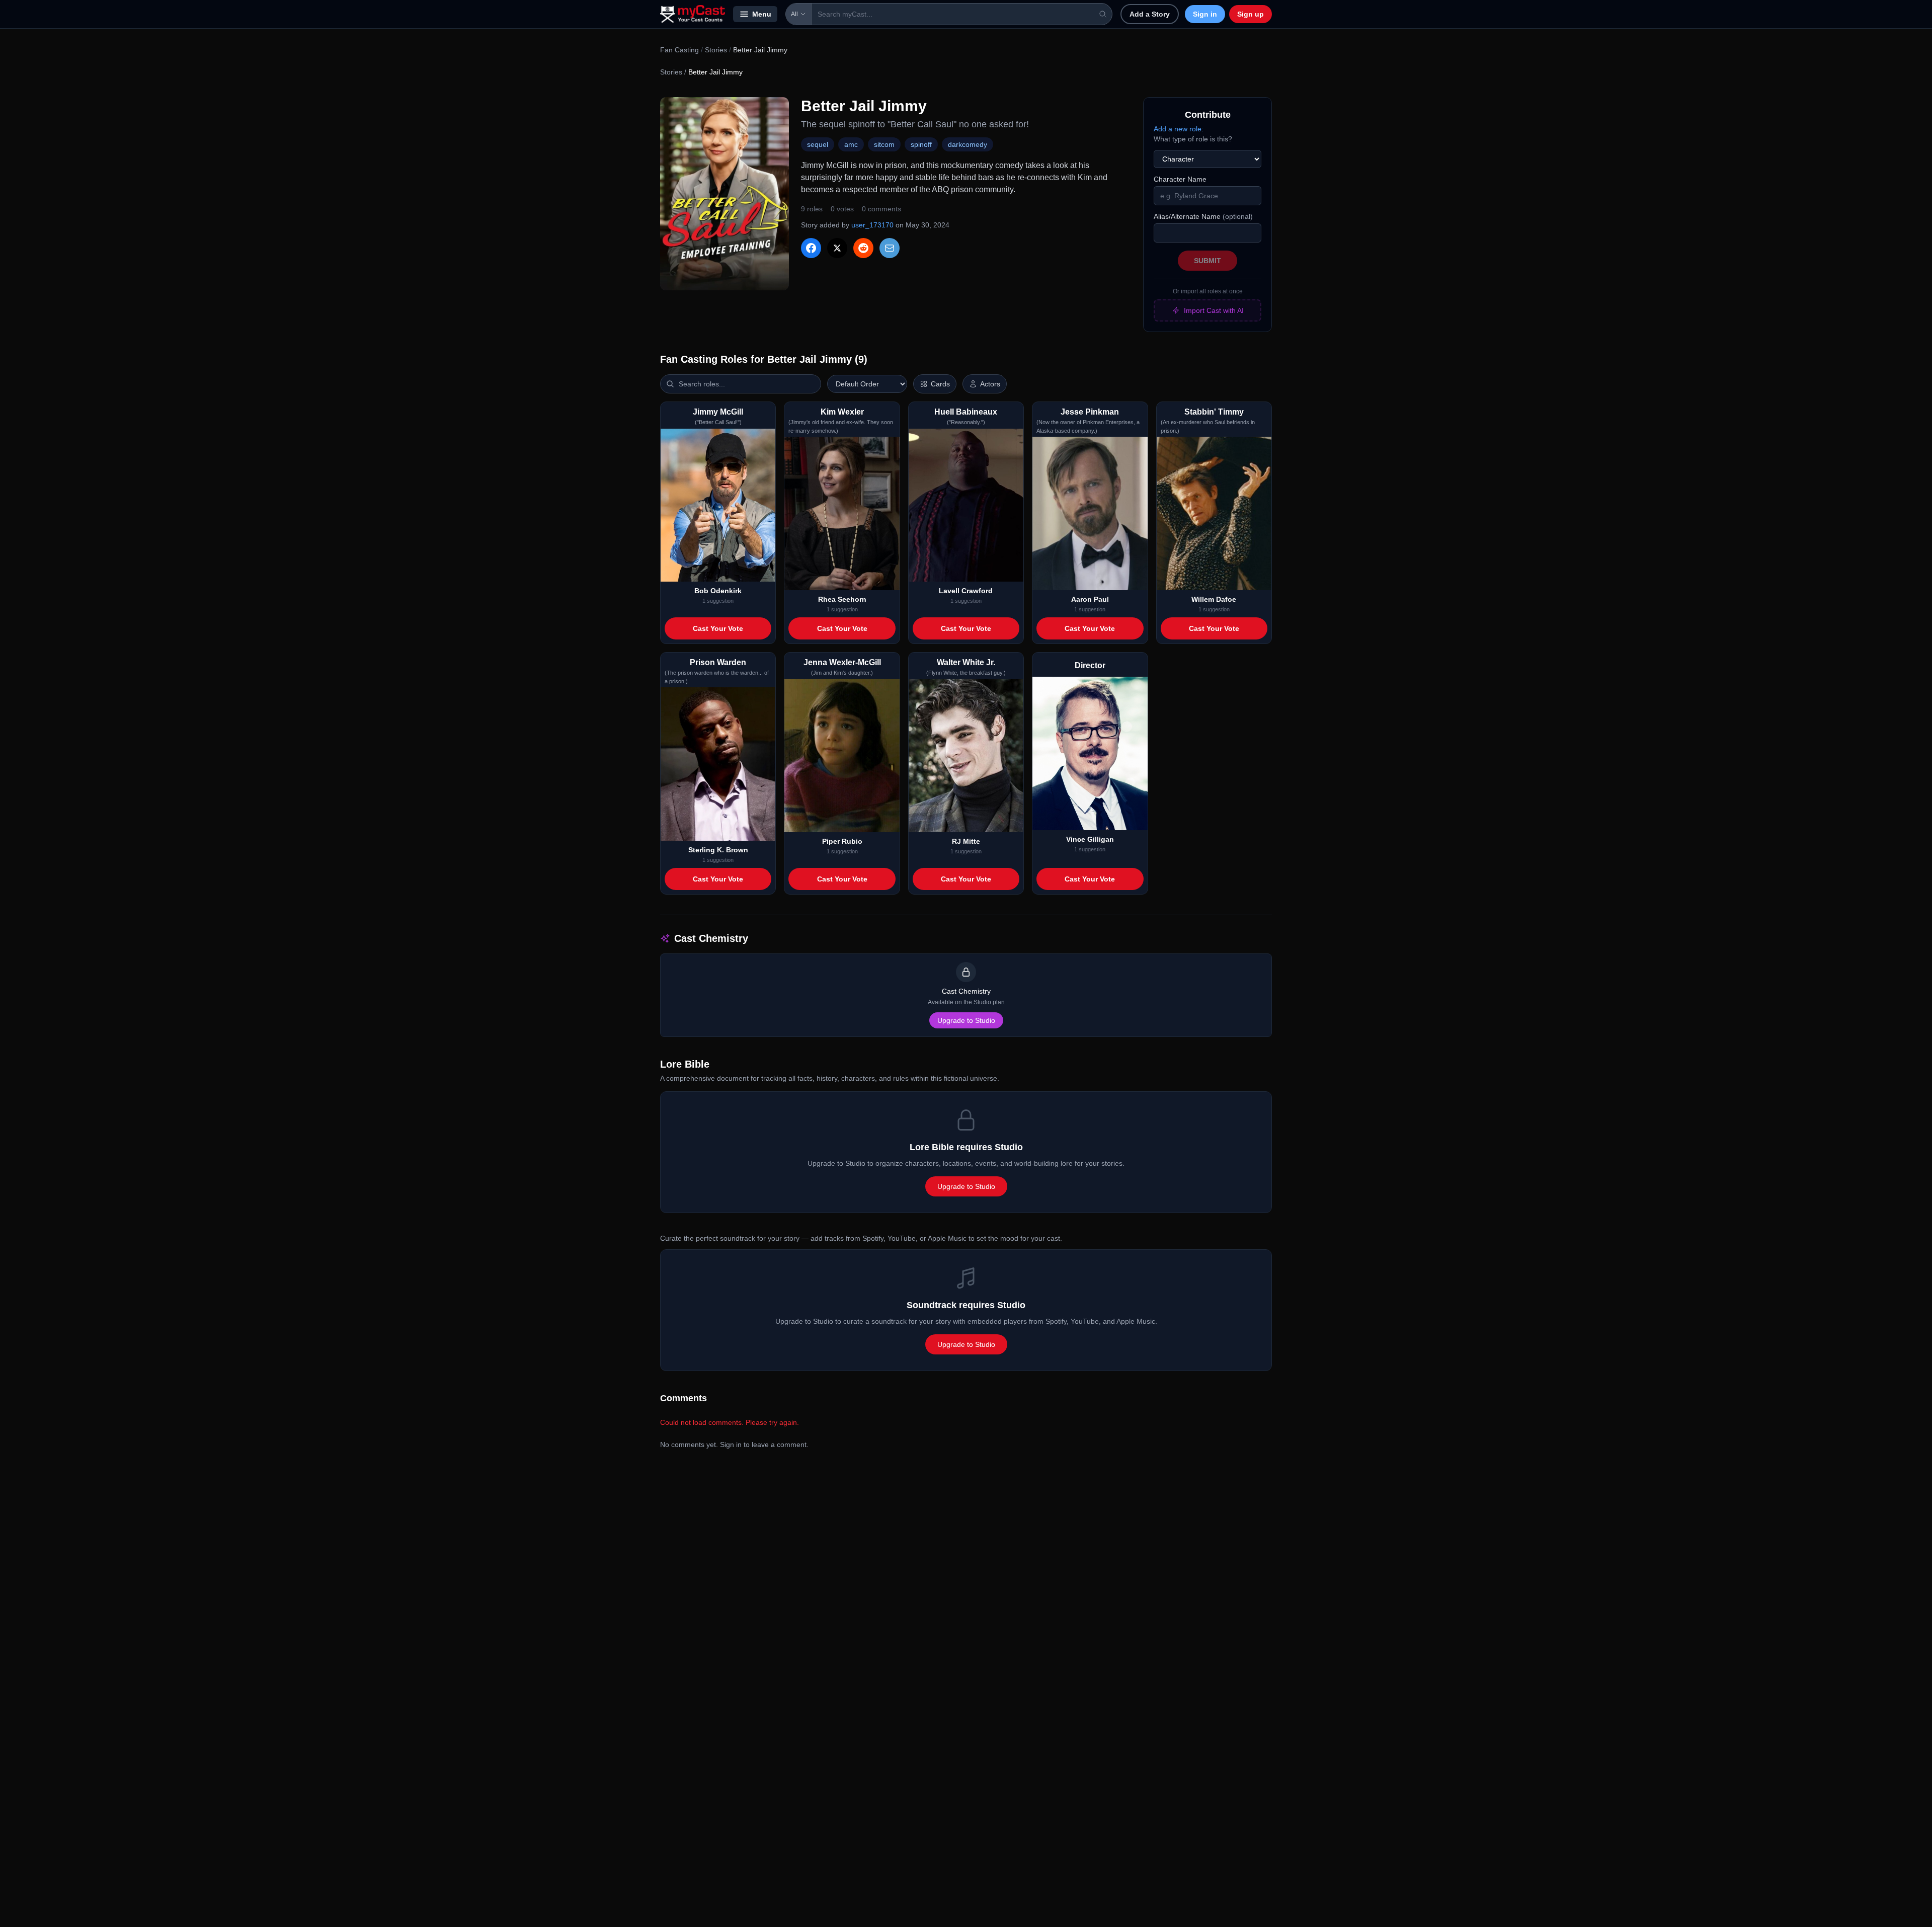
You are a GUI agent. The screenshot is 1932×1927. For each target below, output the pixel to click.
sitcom (884, 144)
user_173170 (872, 225)
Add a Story (1150, 14)
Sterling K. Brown (718, 850)
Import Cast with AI (1214, 310)
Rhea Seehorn (842, 599)
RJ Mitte (966, 841)
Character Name (1180, 179)
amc (851, 144)
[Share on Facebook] (811, 248)
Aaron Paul (1090, 599)
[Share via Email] (890, 248)
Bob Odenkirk (718, 591)
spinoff (921, 144)
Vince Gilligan (1090, 839)
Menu (762, 14)
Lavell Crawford (966, 591)
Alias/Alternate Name (1203, 216)
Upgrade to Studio (966, 1020)
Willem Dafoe (1214, 599)
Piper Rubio (842, 841)
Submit (1207, 261)
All (794, 14)
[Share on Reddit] (863, 248)
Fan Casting (679, 50)
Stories (716, 50)
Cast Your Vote (718, 628)
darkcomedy (968, 144)
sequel (818, 144)
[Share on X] (837, 248)
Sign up (1251, 14)
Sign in (1205, 14)
